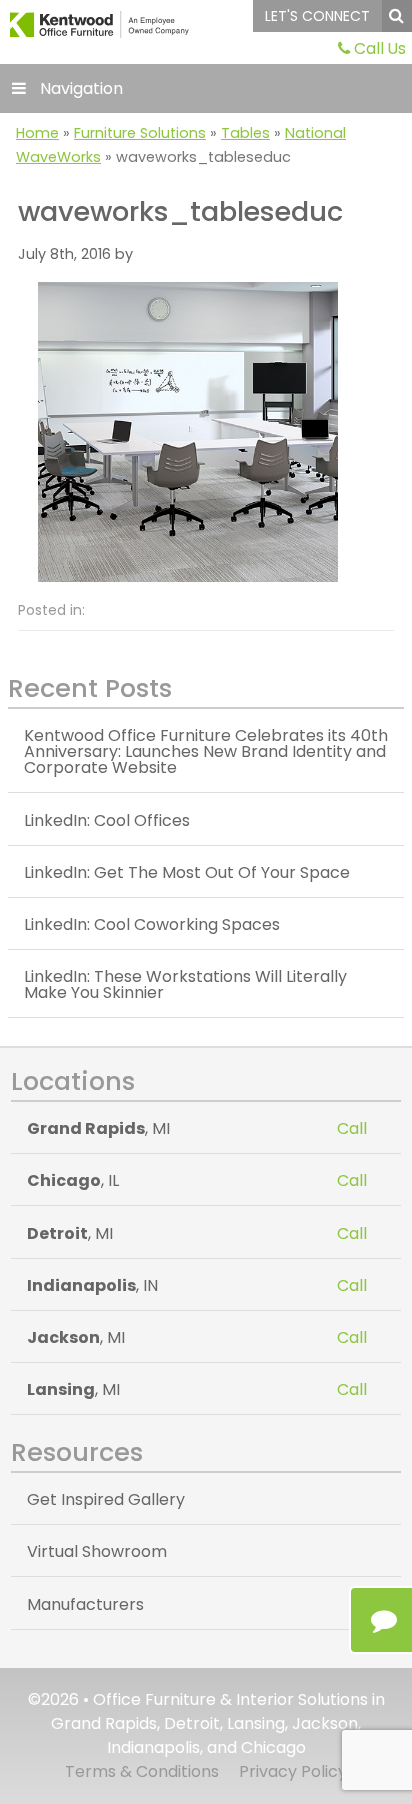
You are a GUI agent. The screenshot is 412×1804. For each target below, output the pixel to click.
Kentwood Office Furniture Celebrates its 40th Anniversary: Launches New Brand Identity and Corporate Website (206, 751)
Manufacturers (85, 1604)
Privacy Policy (293, 1771)
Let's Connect (317, 16)
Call (352, 1128)
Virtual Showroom (97, 1551)
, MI (98, 1128)
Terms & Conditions (142, 1771)
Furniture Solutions (140, 133)
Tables (245, 133)
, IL (73, 1180)
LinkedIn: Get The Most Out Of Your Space (187, 872)
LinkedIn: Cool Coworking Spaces (152, 924)
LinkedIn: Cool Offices (107, 820)
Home (37, 133)
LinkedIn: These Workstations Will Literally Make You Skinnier (185, 984)
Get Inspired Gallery (106, 1499)
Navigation (81, 88)
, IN (92, 1285)
